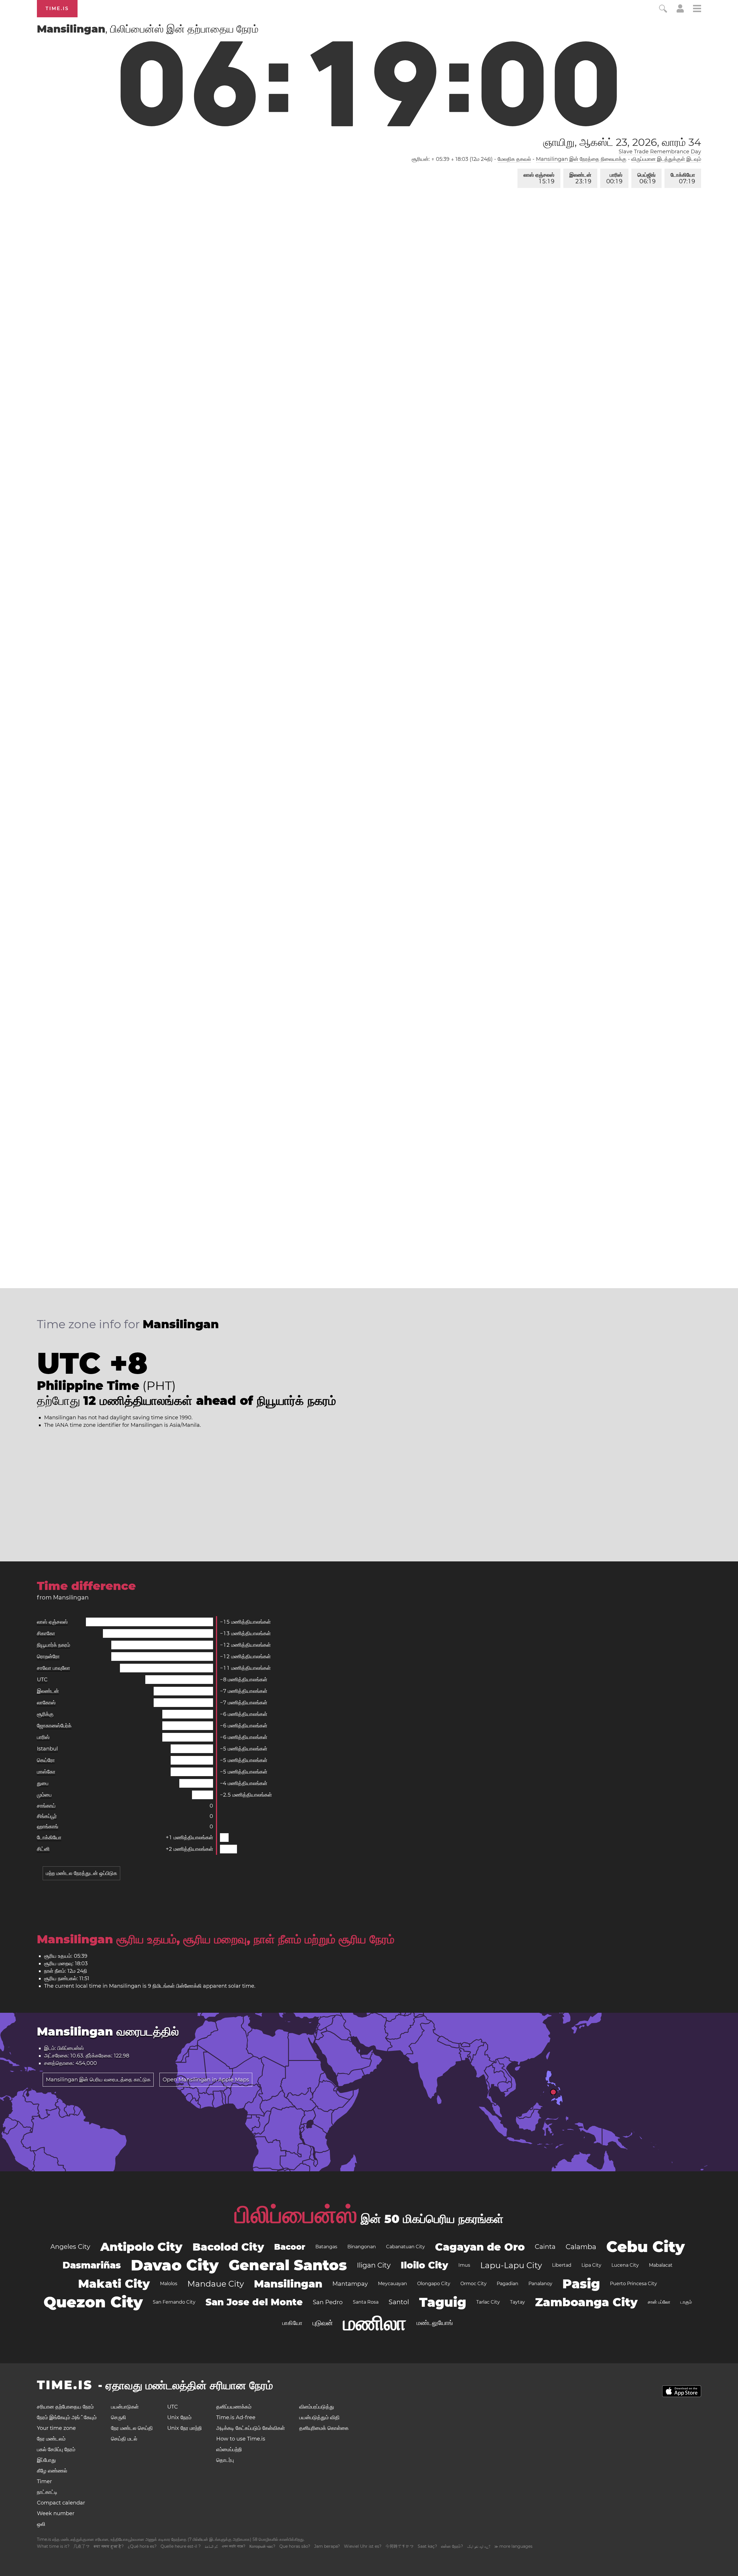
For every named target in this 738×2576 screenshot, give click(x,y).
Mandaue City (216, 2284)
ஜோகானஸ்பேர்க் (54, 1726)
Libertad (562, 2265)
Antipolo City (141, 2247)
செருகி (118, 2417)
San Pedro (328, 2302)
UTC (42, 1680)
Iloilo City (424, 2265)
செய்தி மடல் (124, 2439)
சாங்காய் (46, 1806)
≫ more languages (513, 2546)
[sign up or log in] (680, 11)
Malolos (169, 2284)
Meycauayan (392, 2284)
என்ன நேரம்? (452, 2546)
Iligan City (374, 2265)
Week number (56, 2513)
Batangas (326, 2247)
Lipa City (591, 2265)
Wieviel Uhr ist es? (363, 2546)
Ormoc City (474, 2284)
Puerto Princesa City (633, 2284)
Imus (464, 2265)
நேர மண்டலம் (51, 2439)
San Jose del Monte (254, 2302)
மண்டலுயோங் (435, 2323)
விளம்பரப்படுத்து (317, 2407)
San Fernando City (174, 2302)
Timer (44, 2481)
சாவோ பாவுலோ (53, 1668)
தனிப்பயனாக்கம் (234, 2407)
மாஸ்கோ (46, 1772)
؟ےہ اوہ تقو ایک (479, 2546)
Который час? (262, 2546)
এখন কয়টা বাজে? (234, 2546)
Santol (399, 2302)
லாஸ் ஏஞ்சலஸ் (539, 178)
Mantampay (350, 2284)
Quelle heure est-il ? (181, 2546)
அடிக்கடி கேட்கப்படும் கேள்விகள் (251, 2428)
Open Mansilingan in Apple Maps (206, 2080)
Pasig (581, 2284)
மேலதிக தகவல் (514, 159)
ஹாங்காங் (48, 1827)
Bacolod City (228, 2247)
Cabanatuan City (405, 2247)
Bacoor (290, 2247)
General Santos (288, 2265)
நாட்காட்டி (47, 2492)
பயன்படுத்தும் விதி (319, 2417)
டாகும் (686, 2302)
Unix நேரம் (179, 2417)
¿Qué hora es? (142, 2546)
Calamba (581, 2247)
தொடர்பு (225, 2460)
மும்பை (44, 1795)
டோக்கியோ (683, 178)
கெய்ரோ (46, 1760)
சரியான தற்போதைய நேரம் (65, 2407)
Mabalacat (661, 2265)
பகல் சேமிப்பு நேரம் (56, 2449)
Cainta (545, 2247)
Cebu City (645, 2247)
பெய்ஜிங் (646, 178)
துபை (43, 1783)
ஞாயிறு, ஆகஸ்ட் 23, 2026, (622, 142)
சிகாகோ (46, 1633)
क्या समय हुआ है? (109, 2546)
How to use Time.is (241, 2439)
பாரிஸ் (614, 178)
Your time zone (56, 2428)
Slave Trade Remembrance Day (660, 152)
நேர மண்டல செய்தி (132, 2428)
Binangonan (362, 2247)
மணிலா (375, 2323)
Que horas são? (295, 2546)
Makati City (114, 2284)
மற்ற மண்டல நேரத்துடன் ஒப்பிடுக (81, 1873)
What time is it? (53, 2546)
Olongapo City (434, 2284)
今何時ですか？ (400, 2546)
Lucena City (625, 2265)
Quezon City (93, 2302)
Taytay (517, 2302)
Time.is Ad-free (236, 2417)
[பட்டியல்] (697, 9)
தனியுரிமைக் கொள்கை (324, 2428)
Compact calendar (61, 2503)
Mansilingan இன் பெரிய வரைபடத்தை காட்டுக (98, 2080)
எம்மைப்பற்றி (229, 2449)
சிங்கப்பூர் (47, 1816)
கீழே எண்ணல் (52, 2471)
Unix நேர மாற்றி (184, 2428)
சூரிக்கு (45, 1714)
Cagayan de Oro (480, 2247)
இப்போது (46, 2460)
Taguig (443, 2302)
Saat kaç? (427, 2546)
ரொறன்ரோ (48, 1657)
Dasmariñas (92, 2265)
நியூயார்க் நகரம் (53, 1645)
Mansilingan (288, 2284)
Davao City (175, 2265)
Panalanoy (540, 2284)
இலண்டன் (580, 178)
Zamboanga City (586, 2302)
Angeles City (70, 2247)
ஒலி (41, 2524)
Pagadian (508, 2284)
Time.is (57, 9)
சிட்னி (43, 1849)
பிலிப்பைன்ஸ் (296, 2215)
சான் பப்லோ (659, 2302)
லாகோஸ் (46, 1703)
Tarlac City (488, 2302)
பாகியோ (292, 2323)
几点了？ (82, 2546)
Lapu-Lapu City (511, 2265)
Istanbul (47, 1749)
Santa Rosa (366, 2302)
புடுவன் (323, 2323)
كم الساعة (211, 2546)
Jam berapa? (327, 2546)
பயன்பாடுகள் (125, 2407)
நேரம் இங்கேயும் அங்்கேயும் (67, 2417)
